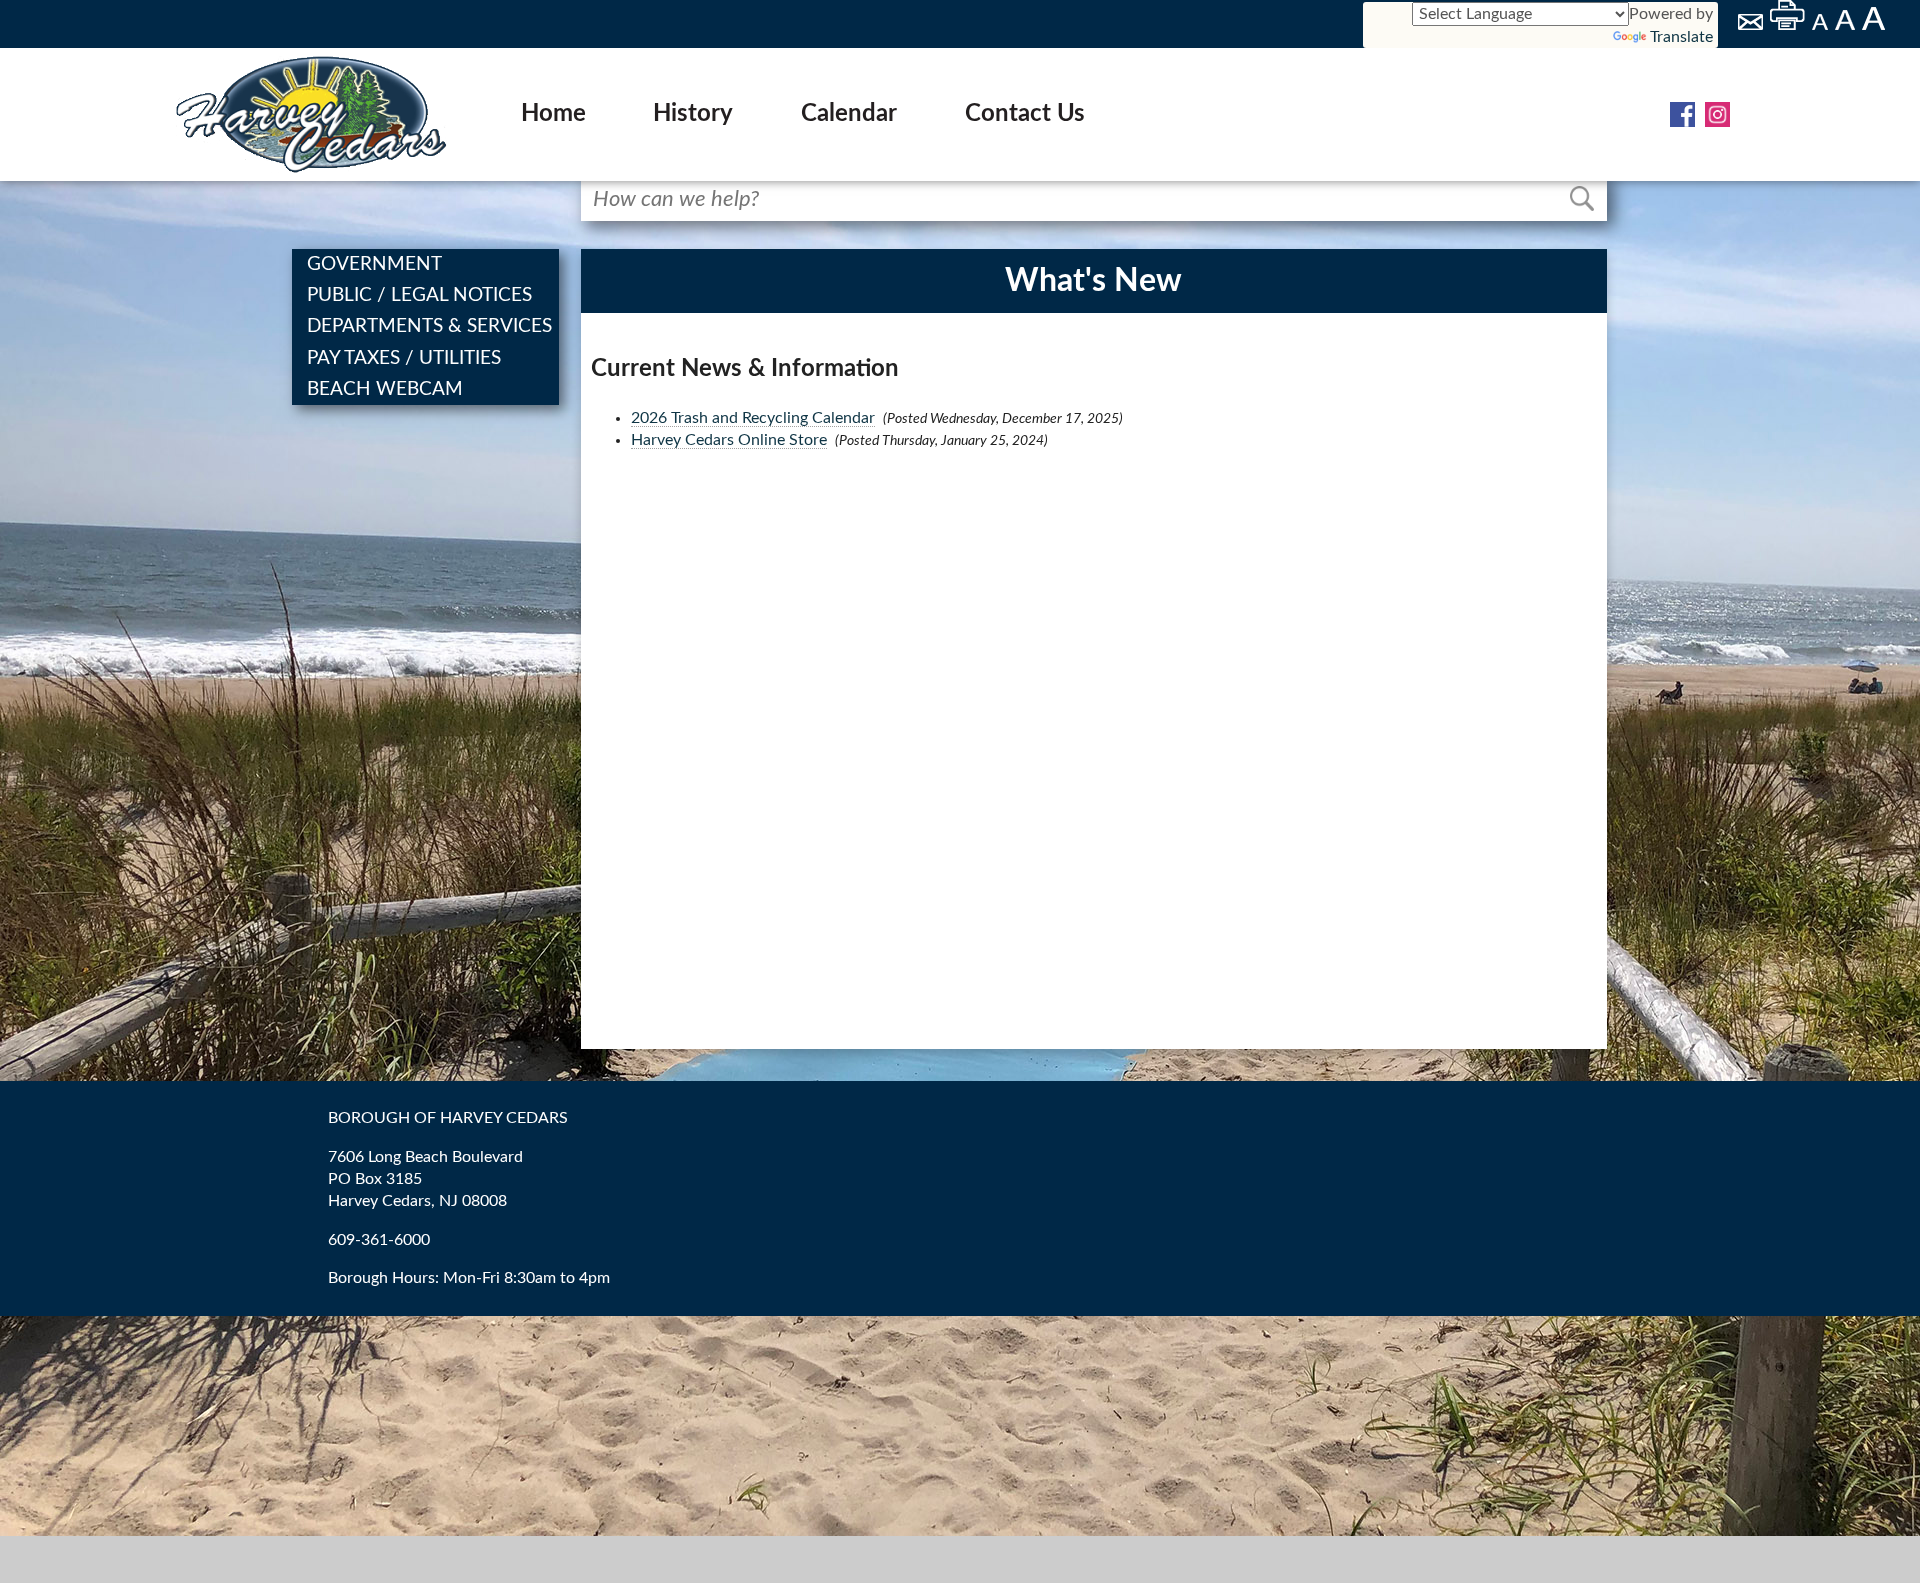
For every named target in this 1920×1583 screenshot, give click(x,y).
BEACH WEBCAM (387, 389)
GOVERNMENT (376, 264)
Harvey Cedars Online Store (729, 440)
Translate (1681, 37)
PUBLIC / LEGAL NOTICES (421, 295)
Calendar (849, 114)
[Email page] (1752, 25)
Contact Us (1025, 114)
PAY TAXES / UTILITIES (406, 358)
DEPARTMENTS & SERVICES (431, 326)
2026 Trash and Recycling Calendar (753, 418)
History (693, 114)
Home (553, 114)
